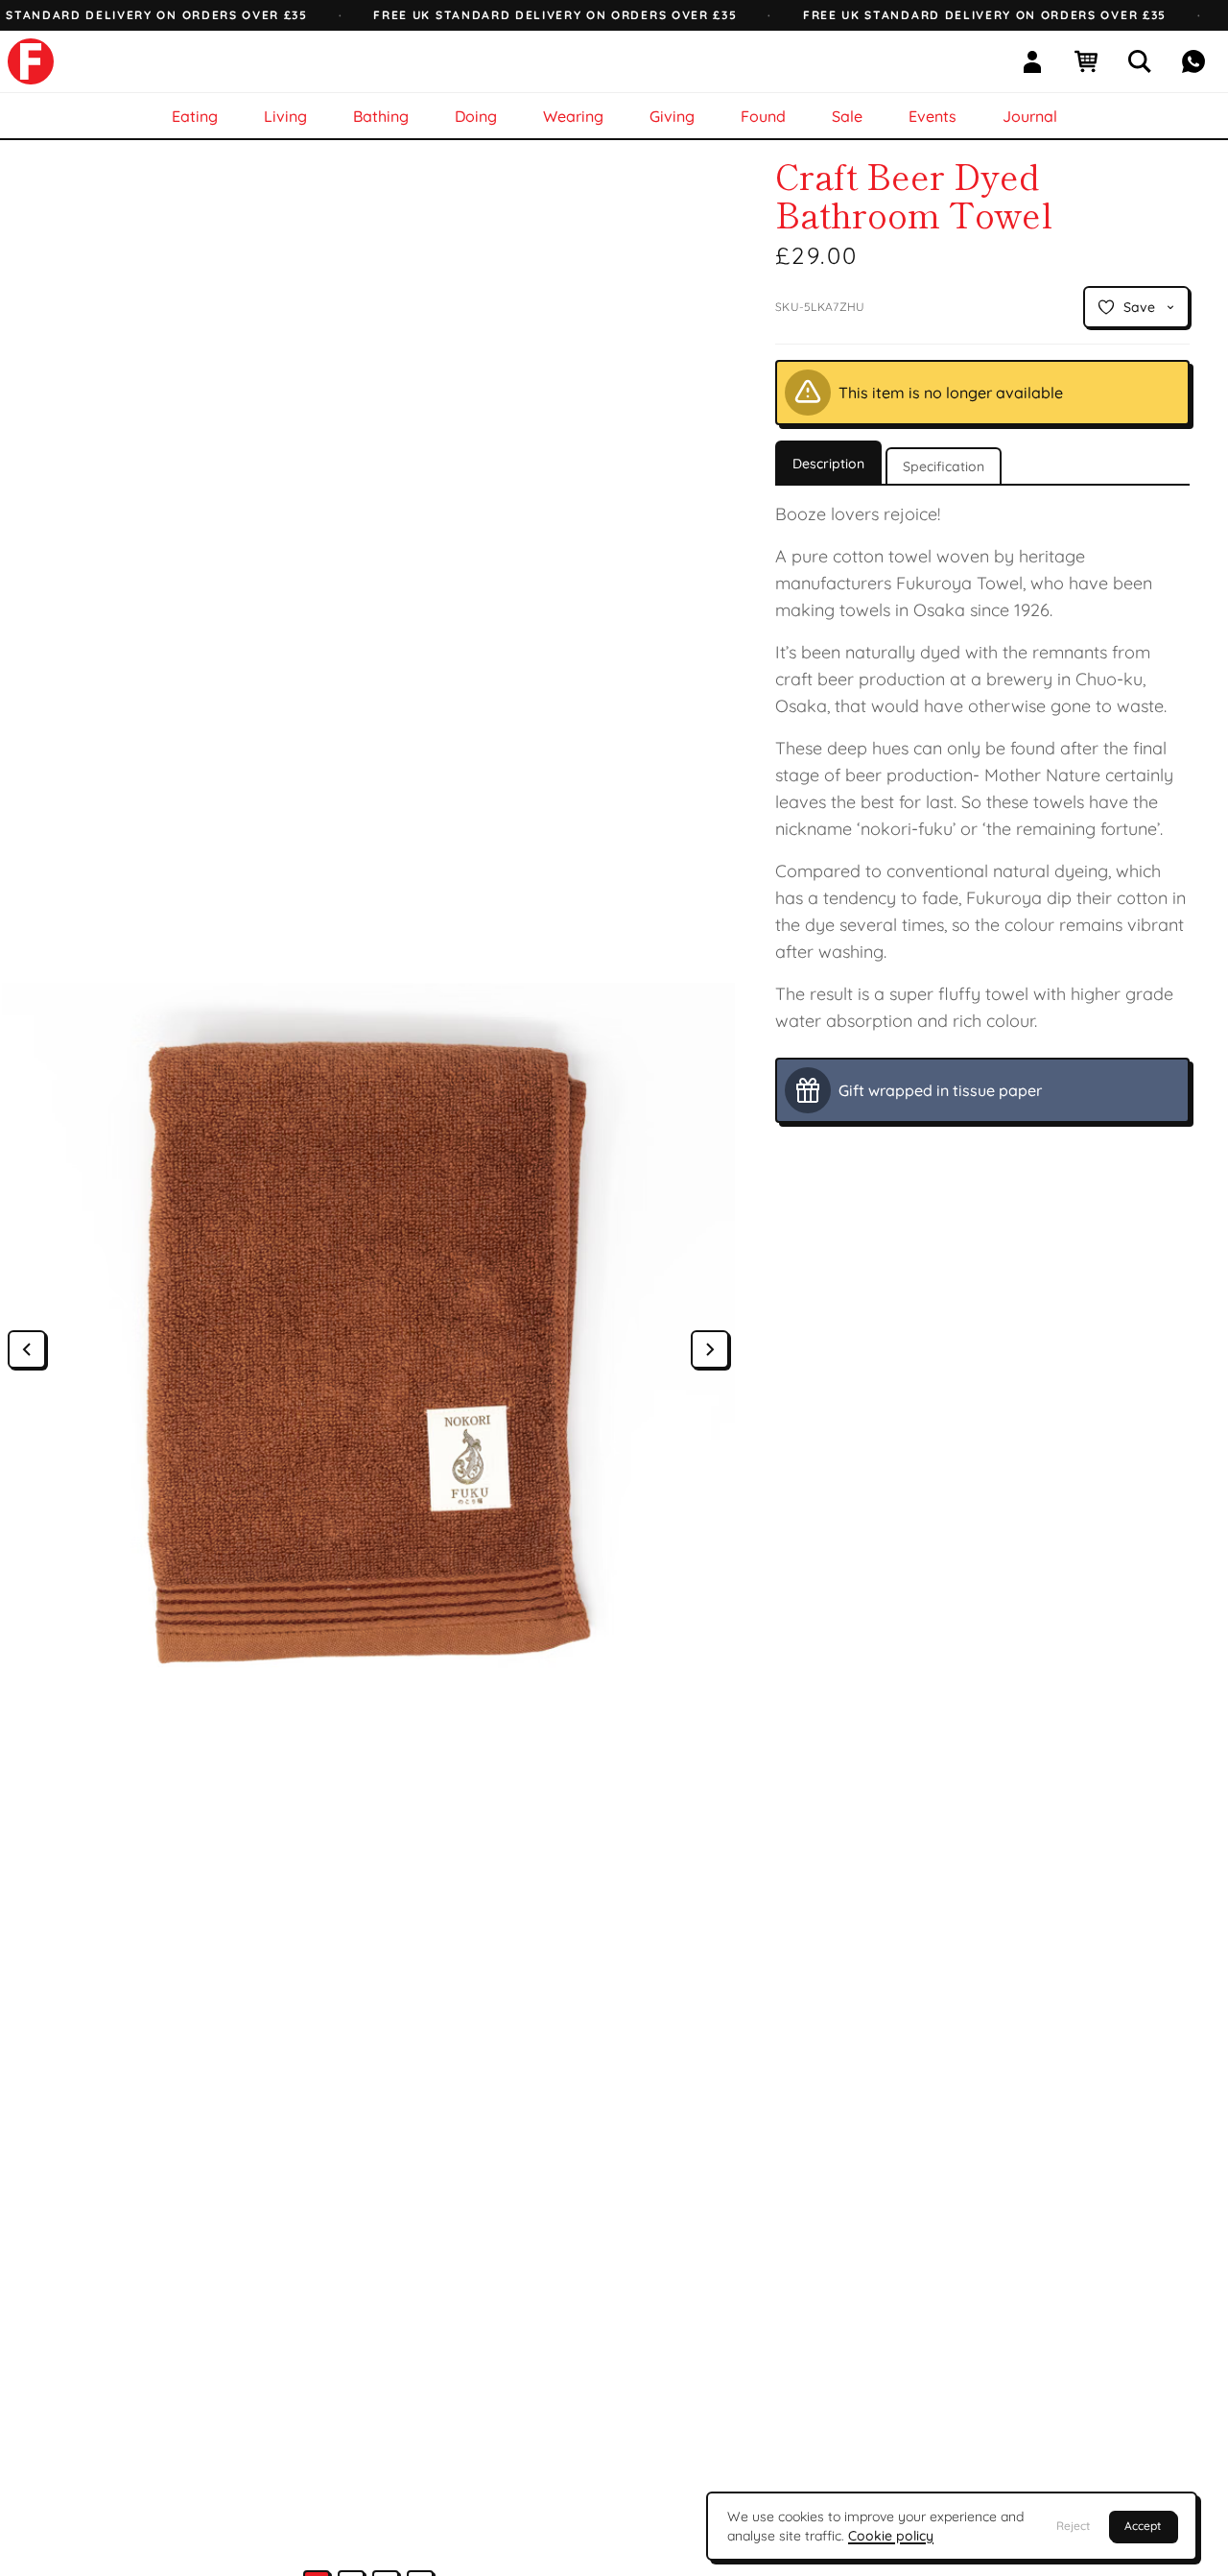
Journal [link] (1030, 116)
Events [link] (933, 116)
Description (828, 464)
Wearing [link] (573, 116)
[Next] (710, 1349)
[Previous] (27, 1349)
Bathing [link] (381, 116)
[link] (31, 61)
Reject (1073, 2526)
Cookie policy (891, 2536)
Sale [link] (847, 116)
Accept (1143, 2526)
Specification (944, 466)
